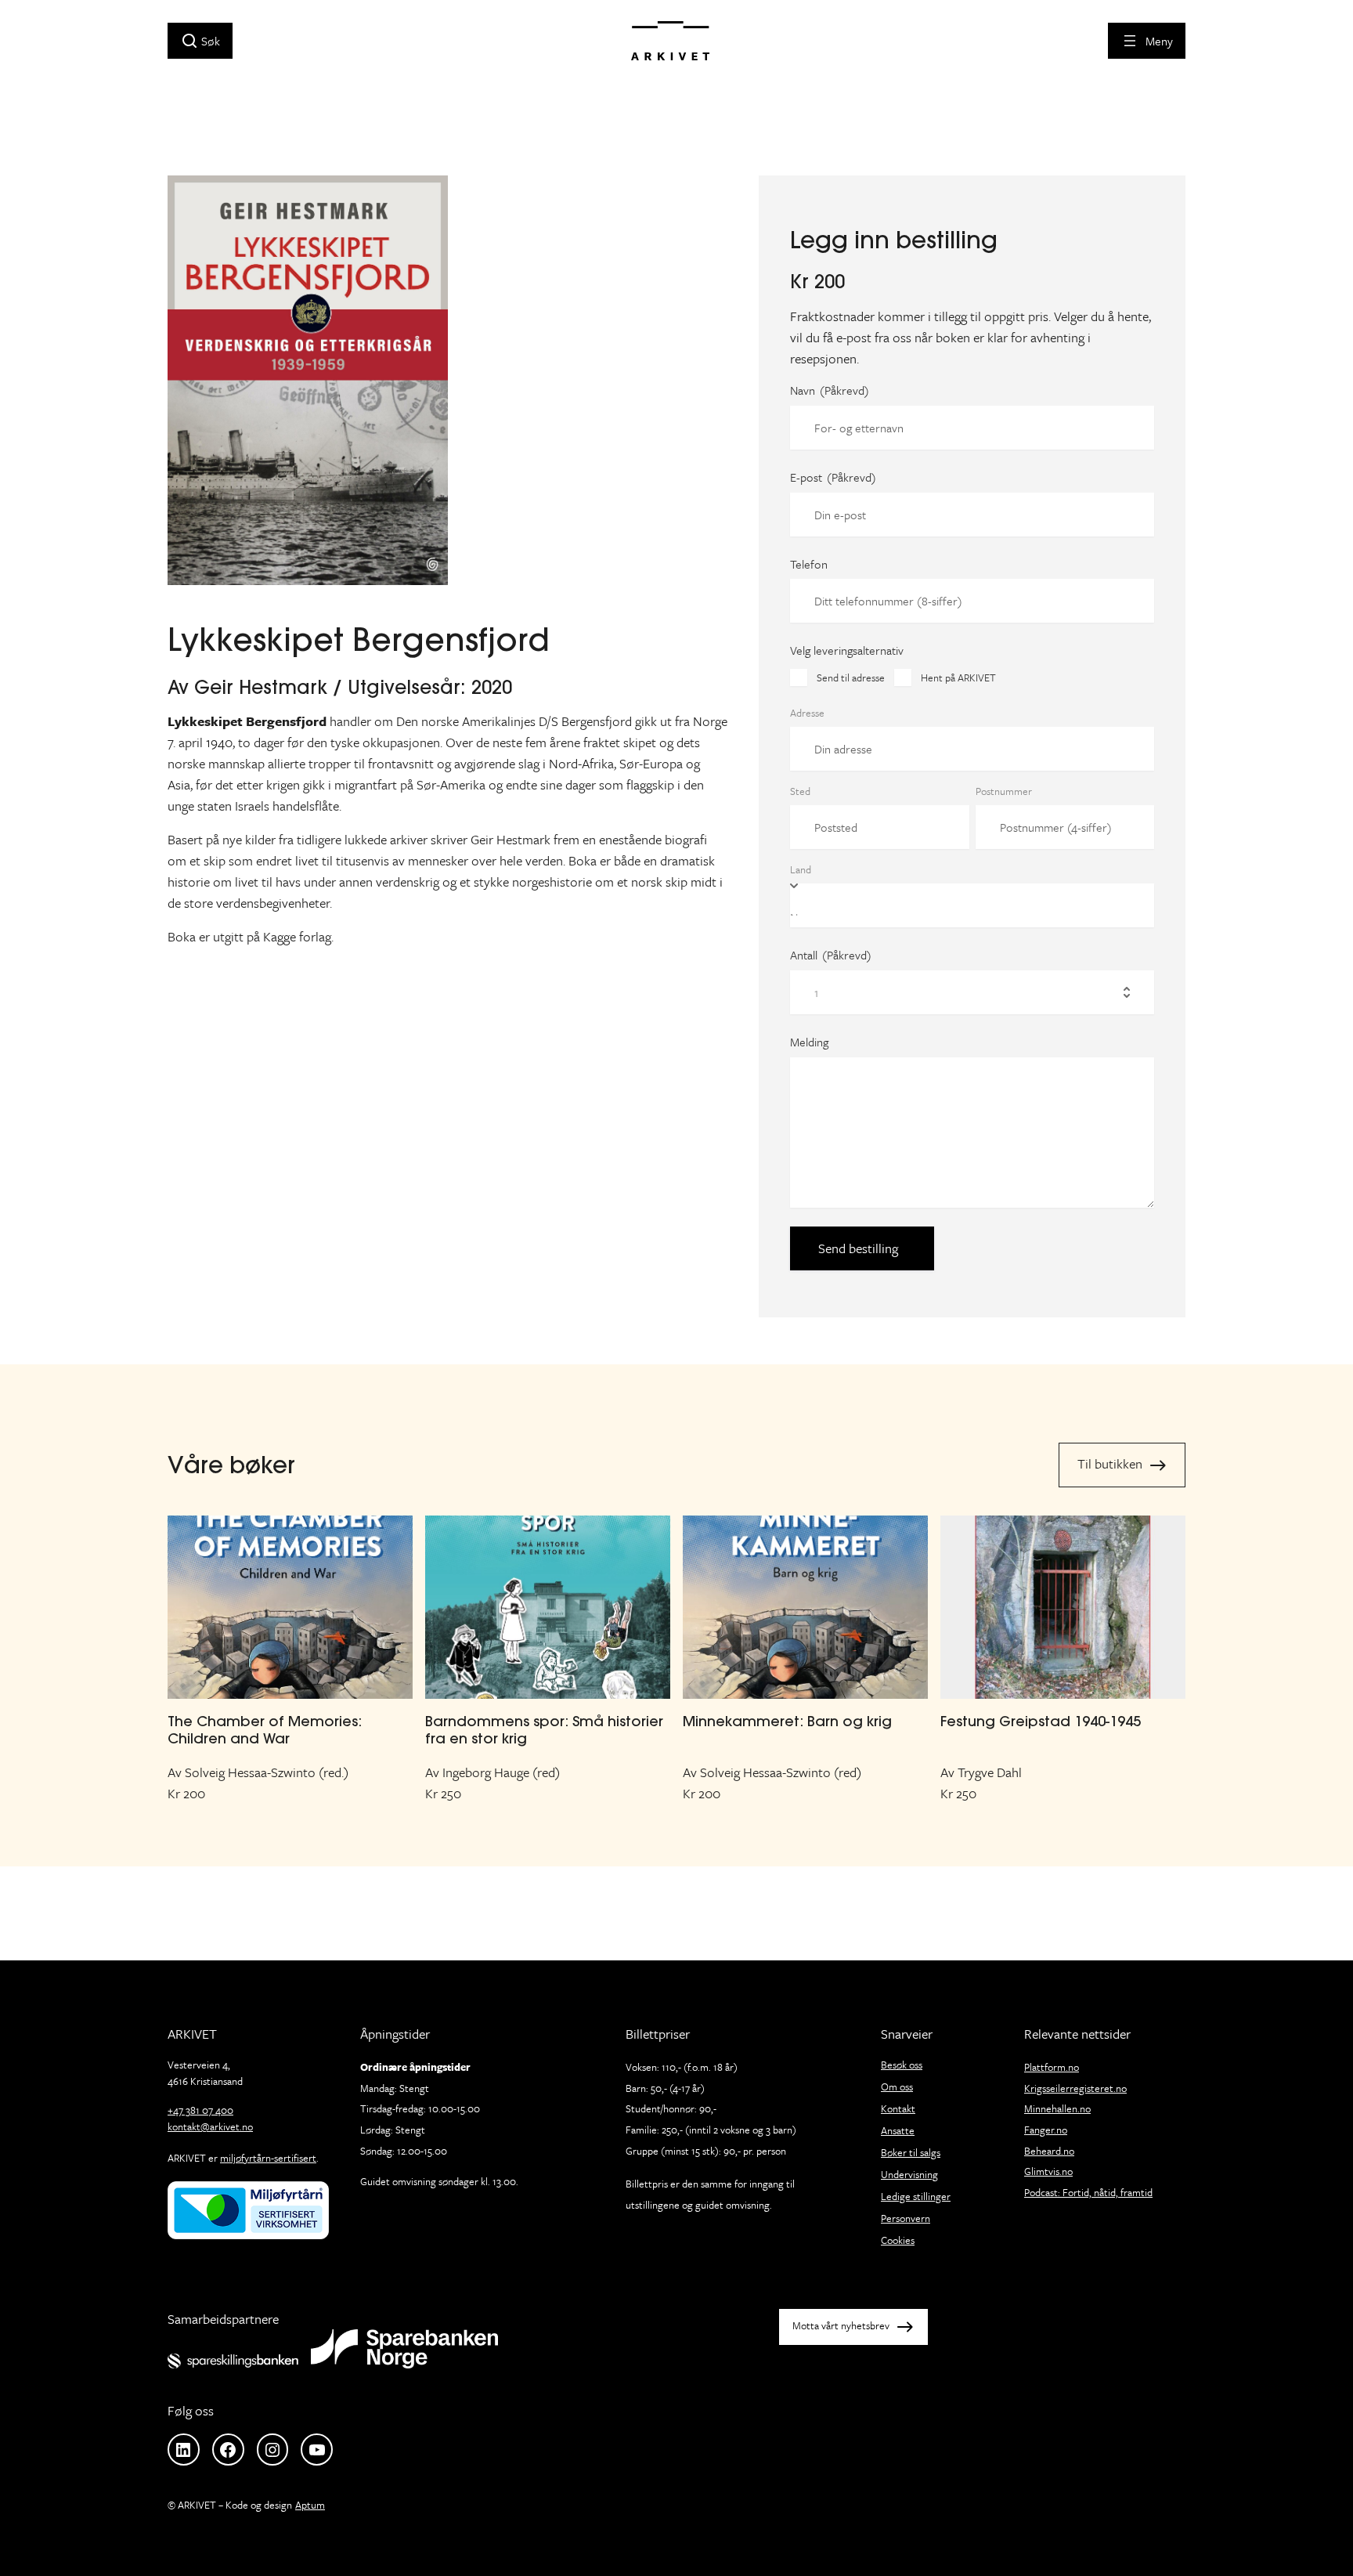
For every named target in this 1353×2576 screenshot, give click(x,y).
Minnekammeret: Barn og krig (787, 1721)
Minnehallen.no (1057, 2108)
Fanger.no (1046, 2130)
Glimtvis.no (1048, 2171)
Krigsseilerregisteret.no (1075, 2088)
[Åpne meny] (1147, 41)
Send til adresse (851, 677)
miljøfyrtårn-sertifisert (268, 2158)
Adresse (807, 713)
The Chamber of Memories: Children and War (265, 1730)
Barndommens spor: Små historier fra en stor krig (544, 1730)
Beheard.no (1049, 2151)
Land (801, 869)
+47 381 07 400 (200, 2110)
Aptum (310, 2505)
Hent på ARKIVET (958, 677)
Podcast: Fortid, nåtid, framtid (1088, 2192)
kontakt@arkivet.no (210, 2126)
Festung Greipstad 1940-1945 (1041, 1721)
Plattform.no (1052, 2067)
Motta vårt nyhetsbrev (841, 2325)
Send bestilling (858, 1248)
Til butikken (1110, 1463)
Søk (211, 41)
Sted (800, 791)
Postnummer (1004, 791)
